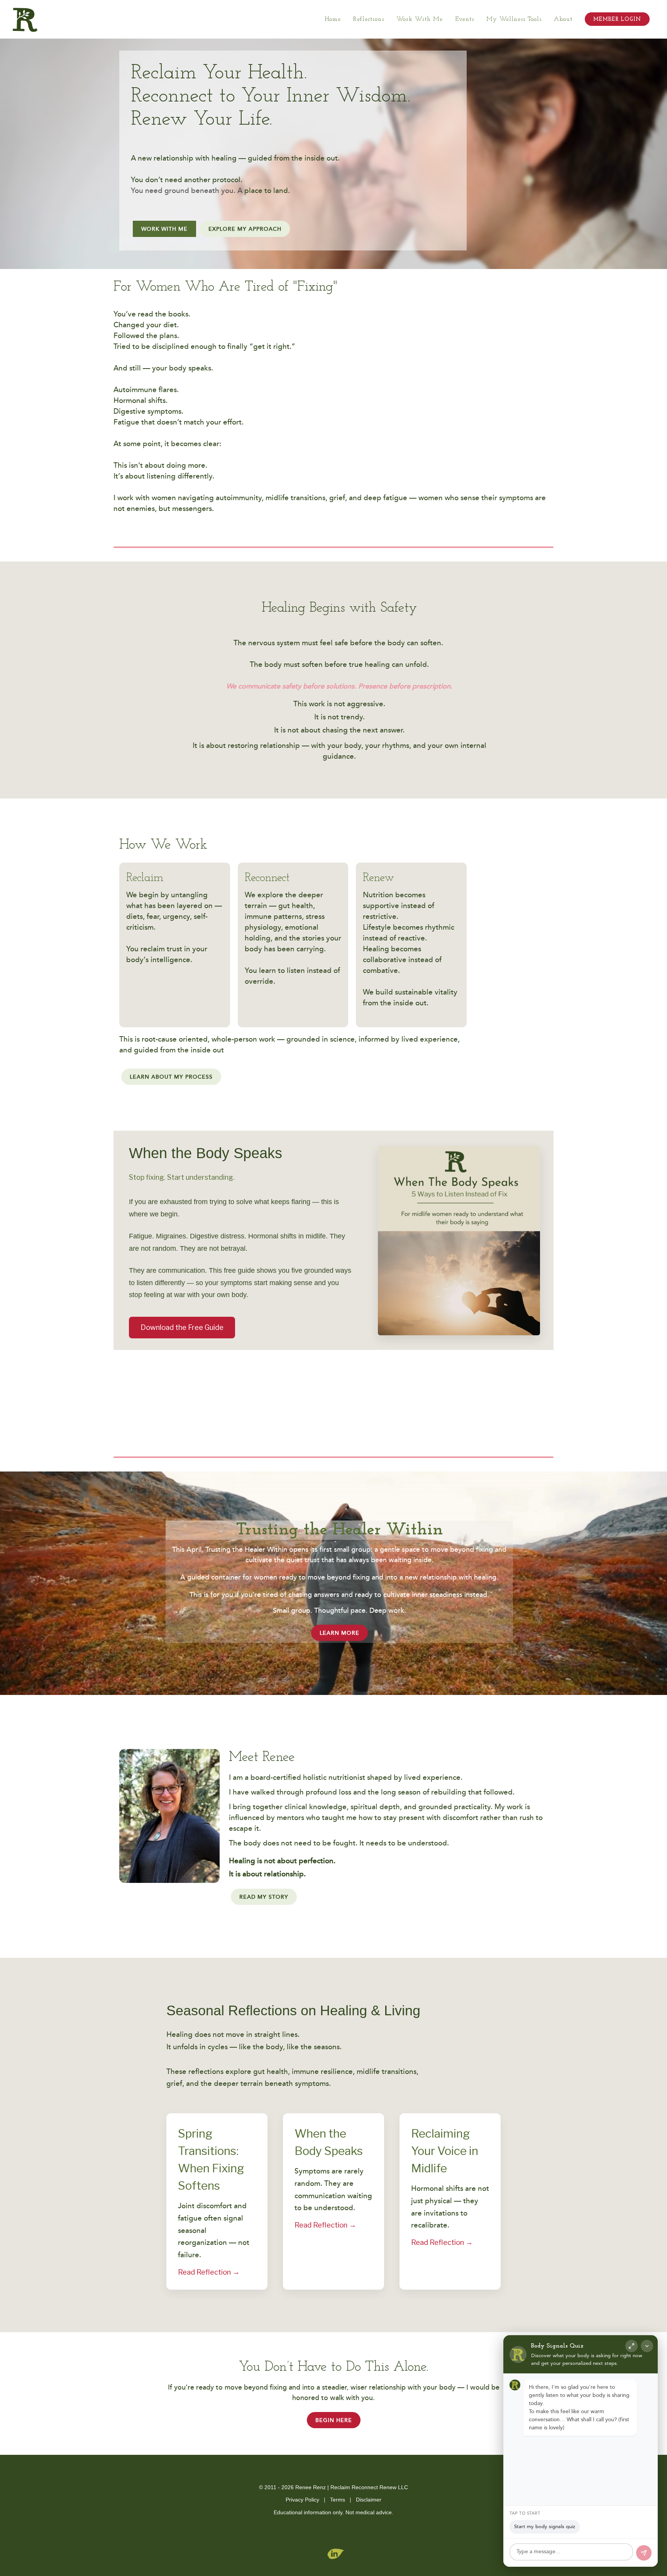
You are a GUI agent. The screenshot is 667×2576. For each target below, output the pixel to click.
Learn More (339, 1633)
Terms (338, 2500)
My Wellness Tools (514, 19)
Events (465, 19)
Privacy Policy (302, 2500)
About (563, 19)
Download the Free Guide (182, 1327)
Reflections (369, 19)
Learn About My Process (171, 1077)
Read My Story (264, 1897)
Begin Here (334, 2420)
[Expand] (631, 2346)
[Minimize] (647, 2346)
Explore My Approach (245, 229)
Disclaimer (369, 2500)
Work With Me (420, 19)
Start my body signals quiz (545, 2527)
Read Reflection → (209, 2272)
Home (333, 19)
